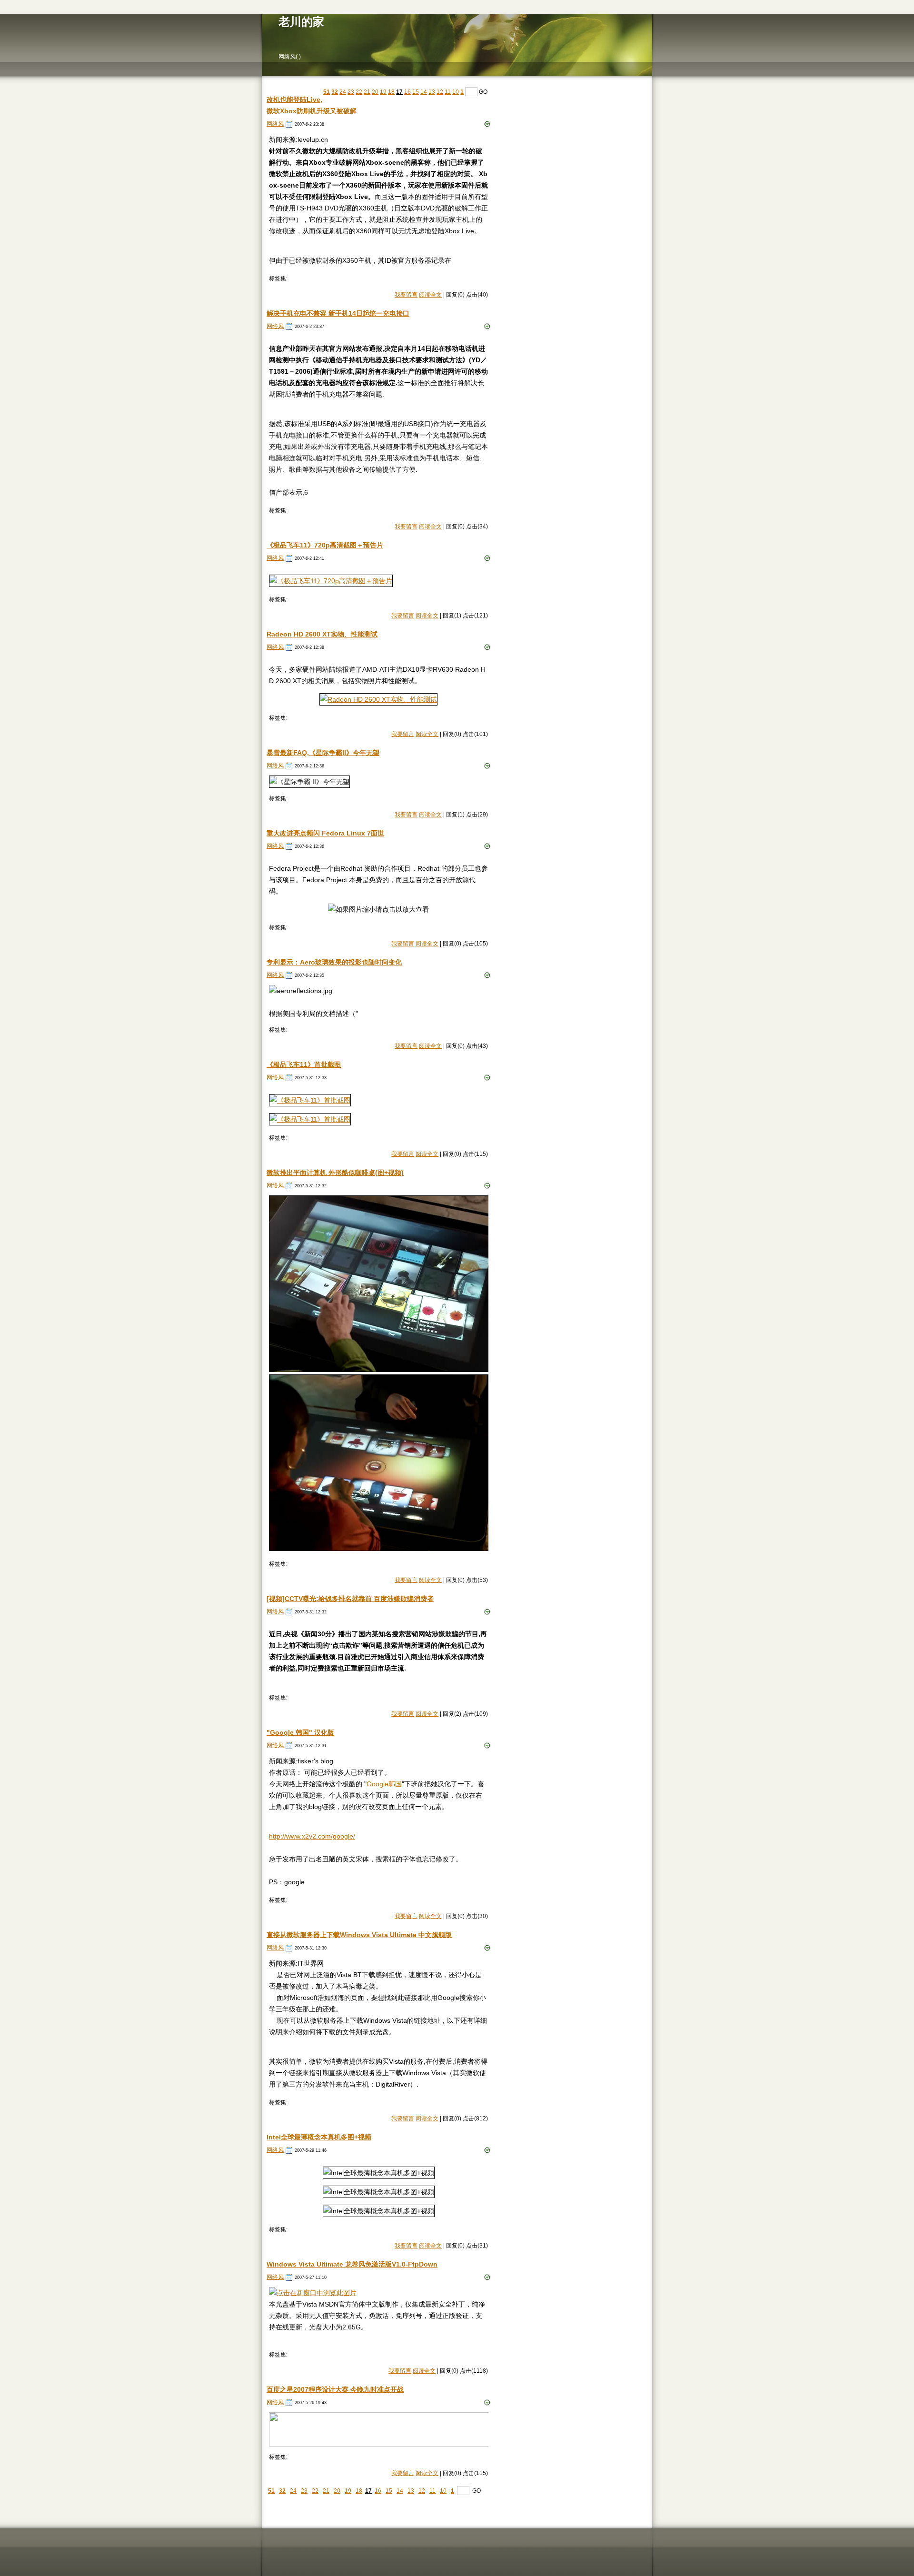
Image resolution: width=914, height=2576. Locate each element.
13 (432, 92)
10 (456, 92)
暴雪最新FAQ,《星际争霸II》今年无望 (323, 753)
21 (367, 92)
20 (375, 92)
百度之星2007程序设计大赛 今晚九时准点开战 (335, 2389)
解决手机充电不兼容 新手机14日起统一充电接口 (338, 313)
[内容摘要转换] (487, 124)
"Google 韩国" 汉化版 (300, 1732)
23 (351, 92)
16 (407, 92)
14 (424, 92)
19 (383, 92)
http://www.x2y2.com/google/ (312, 1836)
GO (483, 92)
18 (391, 92)
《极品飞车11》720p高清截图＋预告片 (325, 545)
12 (440, 92)
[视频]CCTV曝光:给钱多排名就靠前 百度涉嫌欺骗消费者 (350, 1599)
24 (343, 92)
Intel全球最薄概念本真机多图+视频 (319, 2137)
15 (416, 92)
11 (448, 92)
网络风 (275, 124)
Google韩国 (384, 1784)
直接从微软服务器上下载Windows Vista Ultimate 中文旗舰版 (359, 1935)
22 (359, 92)
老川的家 (301, 22)
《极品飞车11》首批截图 (304, 1064)
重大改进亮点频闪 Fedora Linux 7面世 (325, 833)
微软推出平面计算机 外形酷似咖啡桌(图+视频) (335, 1173)
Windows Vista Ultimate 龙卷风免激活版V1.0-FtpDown (352, 2264)
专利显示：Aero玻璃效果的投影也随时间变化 (334, 962)
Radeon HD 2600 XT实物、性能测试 (322, 634)
